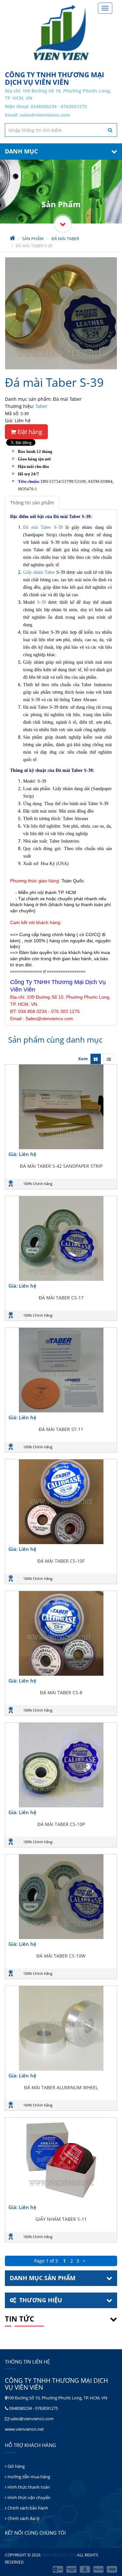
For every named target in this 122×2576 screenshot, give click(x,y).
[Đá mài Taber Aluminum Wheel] (61, 2028)
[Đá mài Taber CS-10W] (61, 1897)
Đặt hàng (29, 432)
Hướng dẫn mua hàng (28, 2477)
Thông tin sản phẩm (32, 503)
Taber (41, 406)
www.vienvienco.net (24, 2429)
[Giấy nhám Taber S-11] (61, 2160)
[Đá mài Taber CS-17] (61, 1238)
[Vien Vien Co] (63, 224)
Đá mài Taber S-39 (43, 527)
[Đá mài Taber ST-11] (61, 1370)
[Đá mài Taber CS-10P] (61, 1765)
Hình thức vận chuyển (28, 2497)
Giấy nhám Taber (39, 572)
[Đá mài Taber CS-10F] (61, 1502)
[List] (109, 1059)
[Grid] (96, 1059)
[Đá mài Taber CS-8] (61, 1633)
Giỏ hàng (16, 2466)
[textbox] (61, 130)
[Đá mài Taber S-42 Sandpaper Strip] (61, 1107)
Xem (83, 1059)
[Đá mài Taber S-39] (61, 313)
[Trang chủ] (61, 33)
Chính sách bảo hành (27, 2508)
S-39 (41, 602)
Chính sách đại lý (23, 2518)
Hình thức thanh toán (28, 2487)
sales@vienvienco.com (45, 115)
